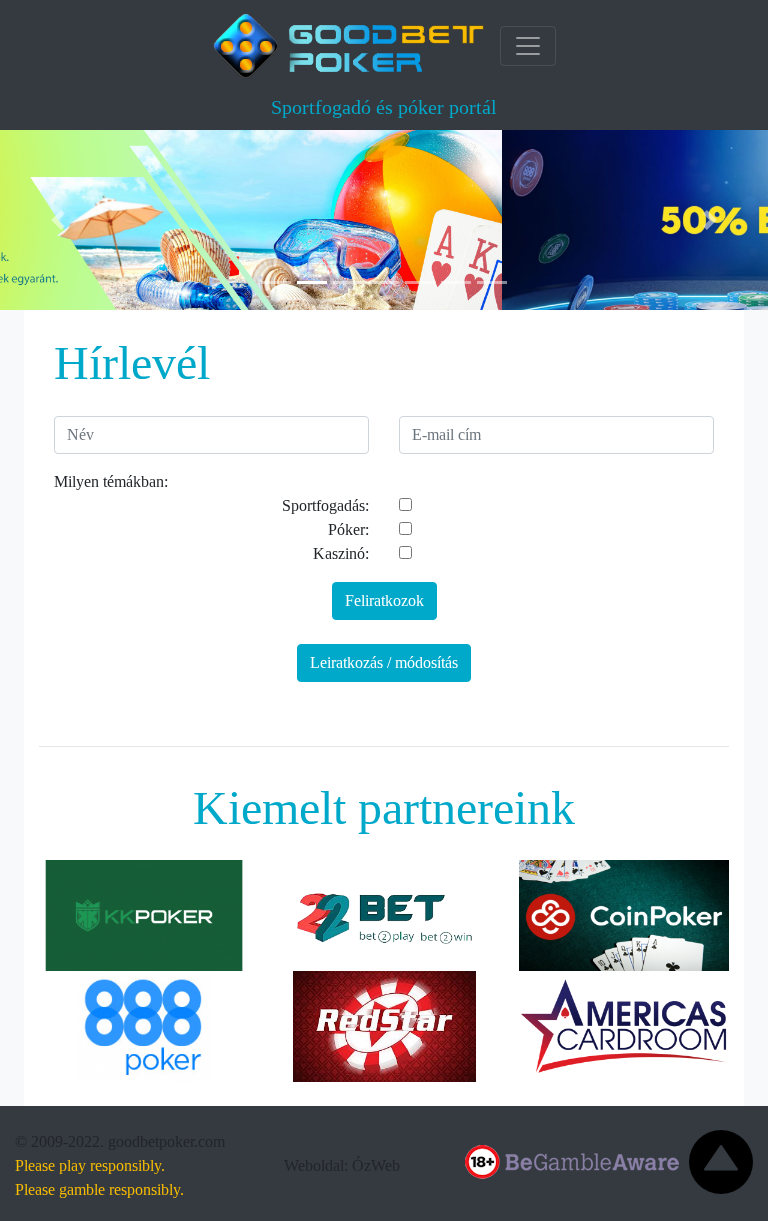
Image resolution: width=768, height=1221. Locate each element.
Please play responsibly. (90, 1165)
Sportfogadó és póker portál (384, 107)
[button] (57, 220)
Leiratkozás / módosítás (384, 662)
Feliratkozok (384, 600)
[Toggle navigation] (528, 46)
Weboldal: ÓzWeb (342, 1165)
